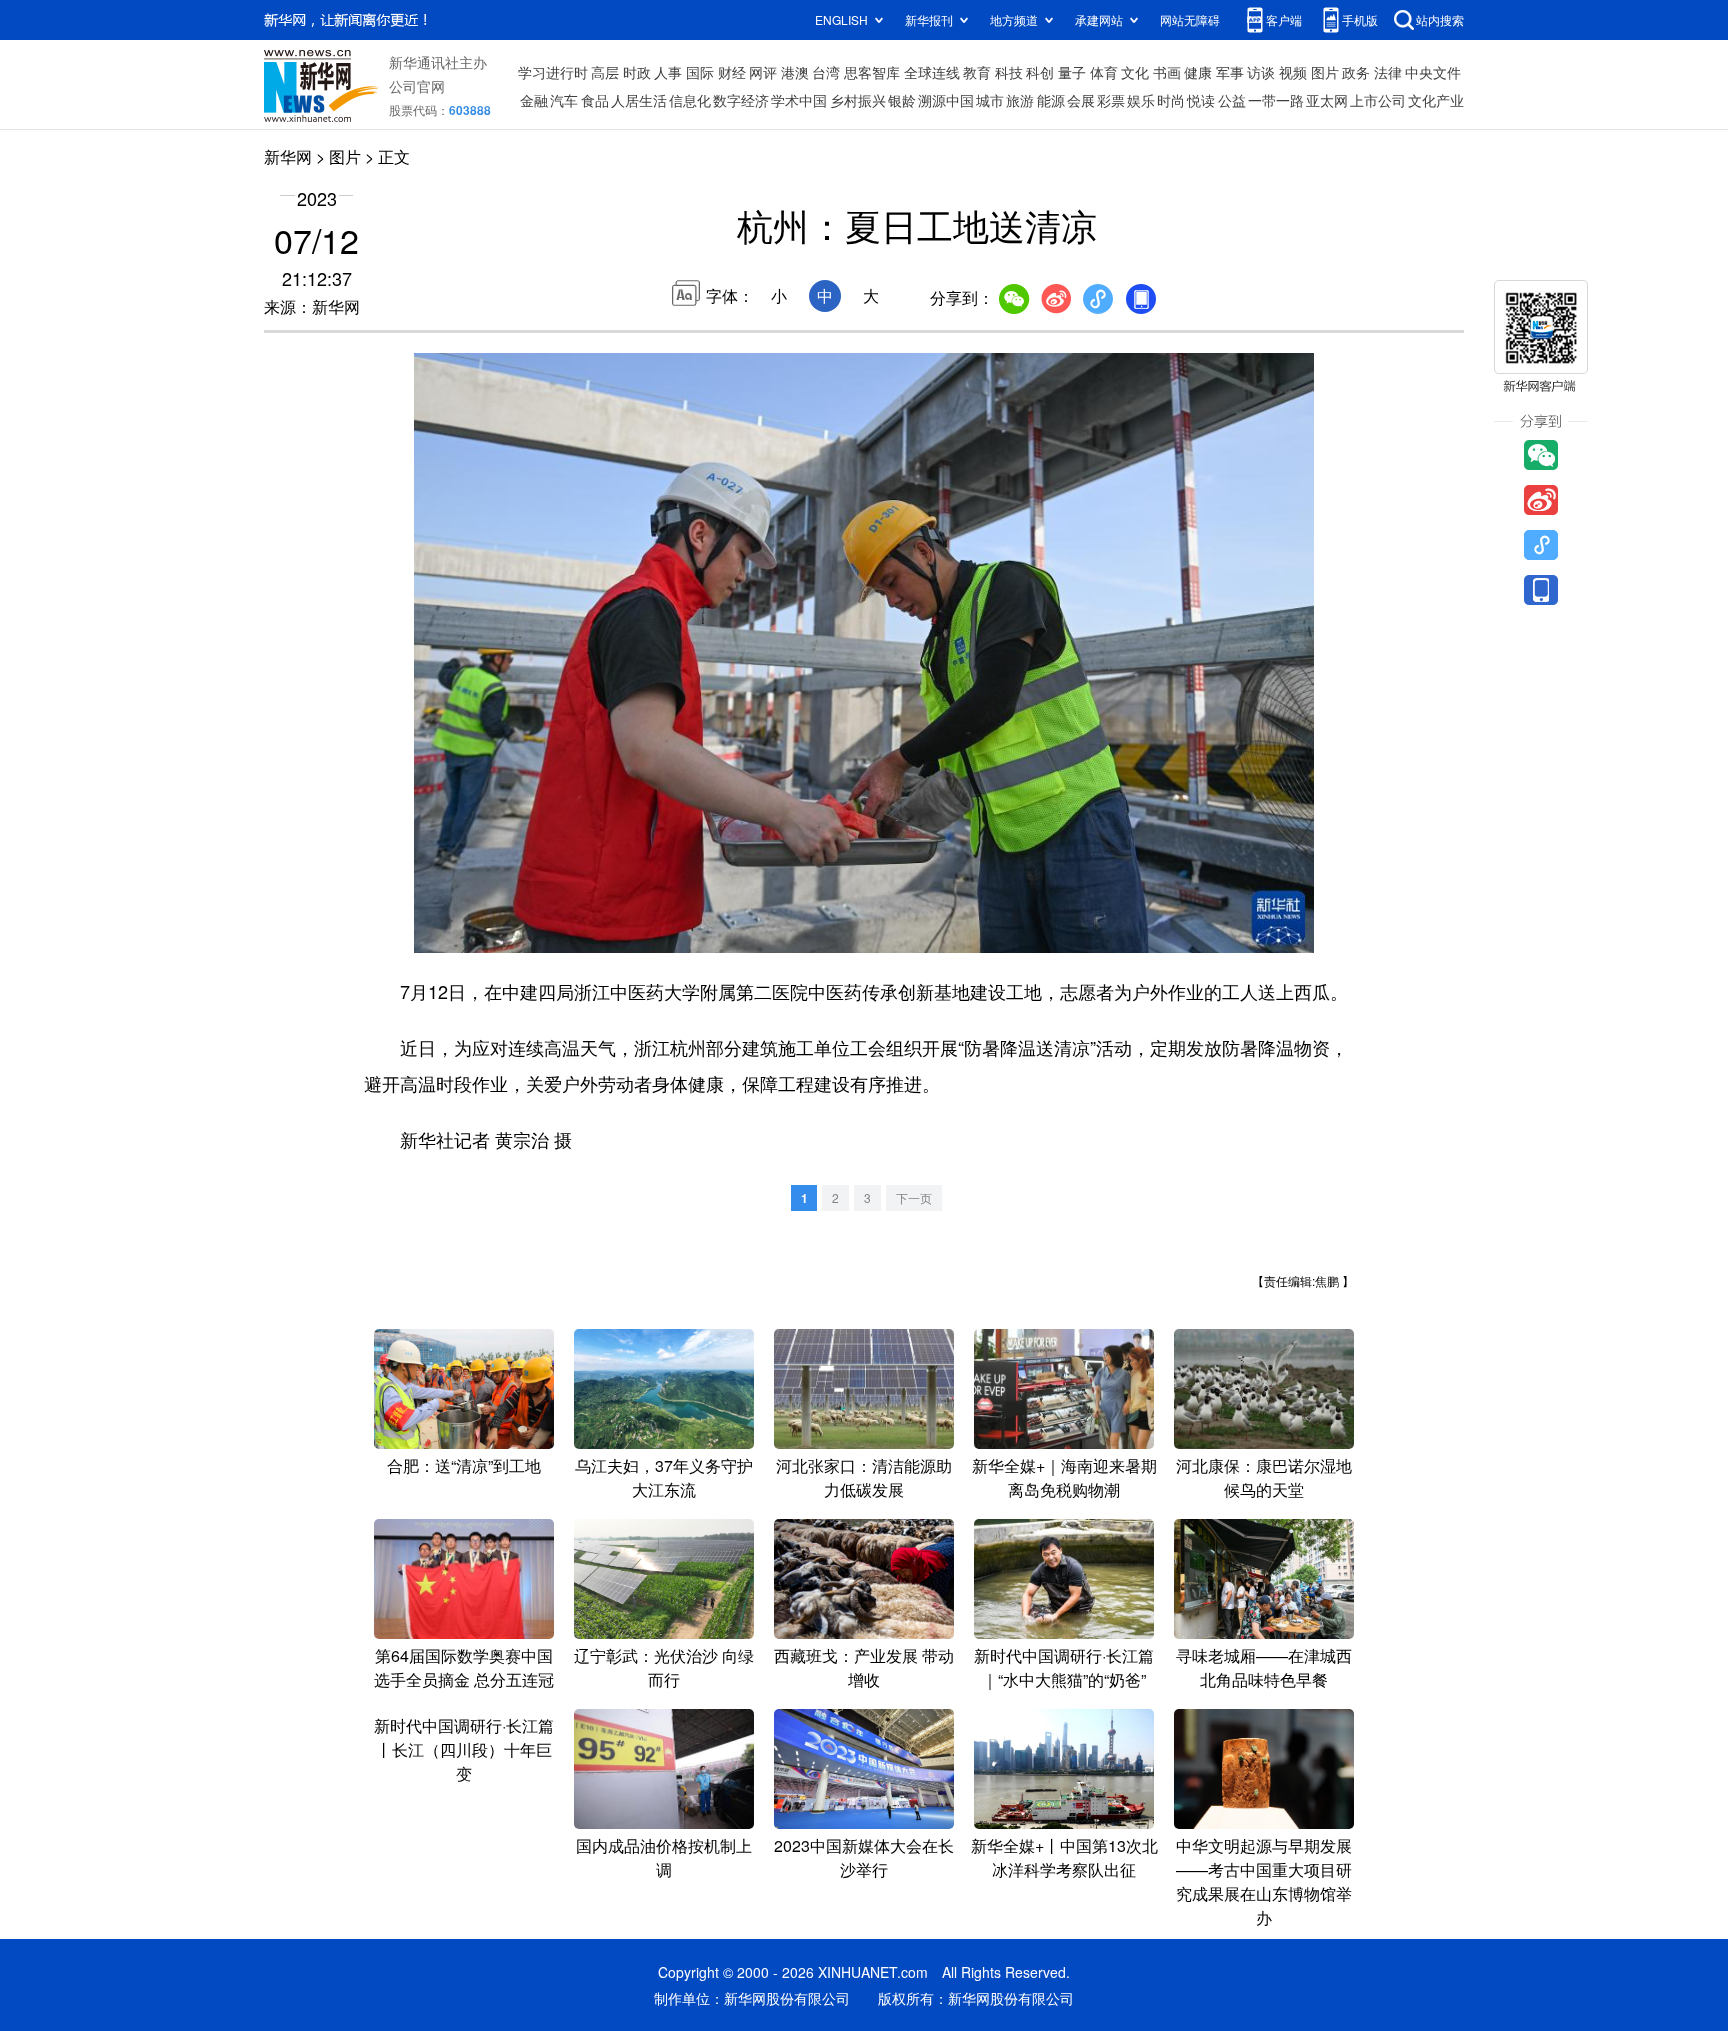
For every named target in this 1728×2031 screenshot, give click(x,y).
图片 (1325, 72)
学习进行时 (553, 72)
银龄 (902, 100)
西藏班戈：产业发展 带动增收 (864, 1667)
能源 (1051, 100)
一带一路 (1276, 100)
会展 (1081, 100)
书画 (1167, 72)
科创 (1040, 72)
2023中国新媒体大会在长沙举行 (864, 1857)
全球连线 (932, 72)
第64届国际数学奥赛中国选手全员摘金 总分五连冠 (464, 1667)
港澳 (795, 72)
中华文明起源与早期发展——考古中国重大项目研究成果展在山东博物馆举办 (1264, 1881)
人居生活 (639, 100)
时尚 (1171, 100)
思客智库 (872, 72)
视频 (1293, 72)
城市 (990, 100)
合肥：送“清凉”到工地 (464, 1465)
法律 (1388, 72)
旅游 (1020, 100)
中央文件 (1433, 72)
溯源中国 (946, 100)
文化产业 (1436, 100)
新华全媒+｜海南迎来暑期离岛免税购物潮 (1064, 1477)
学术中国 (799, 100)
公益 (1232, 100)
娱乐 (1141, 100)
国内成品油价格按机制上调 (664, 1857)
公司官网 (417, 86)
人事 (668, 72)
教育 (977, 72)
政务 (1356, 72)
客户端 (1284, 19)
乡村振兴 (858, 100)
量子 (1072, 72)
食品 (595, 100)
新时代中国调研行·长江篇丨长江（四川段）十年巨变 (464, 1749)
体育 (1104, 72)
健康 (1198, 72)
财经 (732, 72)
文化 (1135, 72)
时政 (637, 72)
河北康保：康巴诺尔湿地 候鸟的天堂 (1264, 1477)
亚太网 (1327, 100)
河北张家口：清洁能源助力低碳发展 (864, 1477)
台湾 (826, 72)
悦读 (1201, 100)
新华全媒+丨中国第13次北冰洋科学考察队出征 (1064, 1857)
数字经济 (741, 100)
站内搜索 (1440, 19)
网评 (763, 72)
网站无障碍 (1190, 19)
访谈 (1261, 72)
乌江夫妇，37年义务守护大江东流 (664, 1477)
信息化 (690, 100)
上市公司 (1378, 100)
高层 (605, 72)
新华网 (288, 156)
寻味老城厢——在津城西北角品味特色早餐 (1264, 1667)
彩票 (1111, 100)
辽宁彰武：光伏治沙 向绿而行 (664, 1667)
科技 (1009, 72)
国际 (700, 72)
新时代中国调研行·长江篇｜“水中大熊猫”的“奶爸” (1064, 1667)
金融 (534, 100)
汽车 (564, 100)
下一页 (914, 1197)
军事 (1230, 72)
